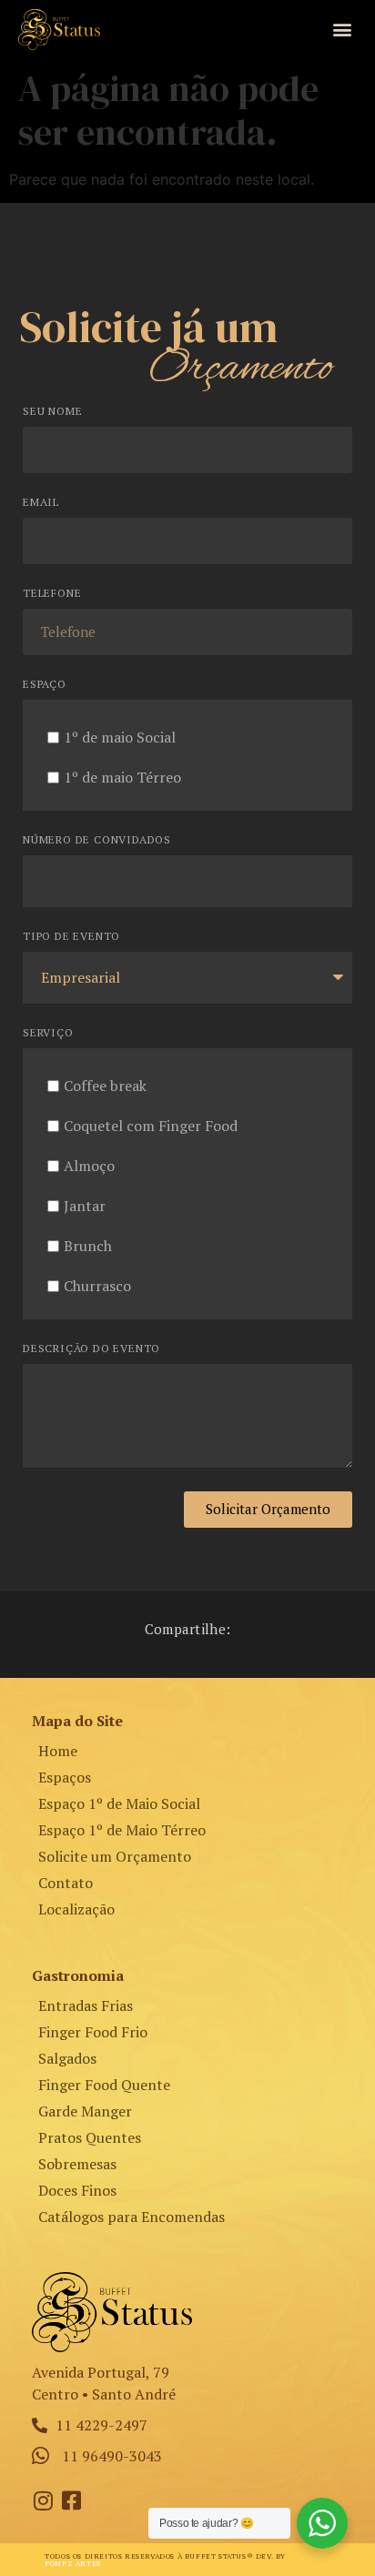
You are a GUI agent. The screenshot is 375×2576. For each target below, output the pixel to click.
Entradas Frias (86, 2005)
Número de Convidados (97, 840)
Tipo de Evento (71, 937)
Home (58, 1751)
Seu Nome (52, 412)
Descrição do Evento (91, 1349)
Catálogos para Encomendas (132, 2217)
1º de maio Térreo (122, 777)
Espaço (45, 685)
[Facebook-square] (71, 2500)
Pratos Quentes (90, 2137)
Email (41, 503)
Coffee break (105, 1086)
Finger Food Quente (104, 2085)
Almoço (89, 1166)
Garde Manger (85, 2111)
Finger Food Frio (93, 2032)
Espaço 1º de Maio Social (119, 1803)
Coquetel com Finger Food (151, 1126)
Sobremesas (77, 2164)
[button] (342, 30)
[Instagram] (43, 2500)
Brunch (88, 1246)
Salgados (67, 2058)
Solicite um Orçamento (115, 1856)
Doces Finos (77, 2190)
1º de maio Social (120, 737)
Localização (76, 1909)
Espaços (65, 1777)
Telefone (52, 594)
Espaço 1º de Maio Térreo (122, 1830)
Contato (66, 1883)
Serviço (48, 1033)
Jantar (85, 1206)
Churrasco (97, 1286)
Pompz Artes (73, 2563)
